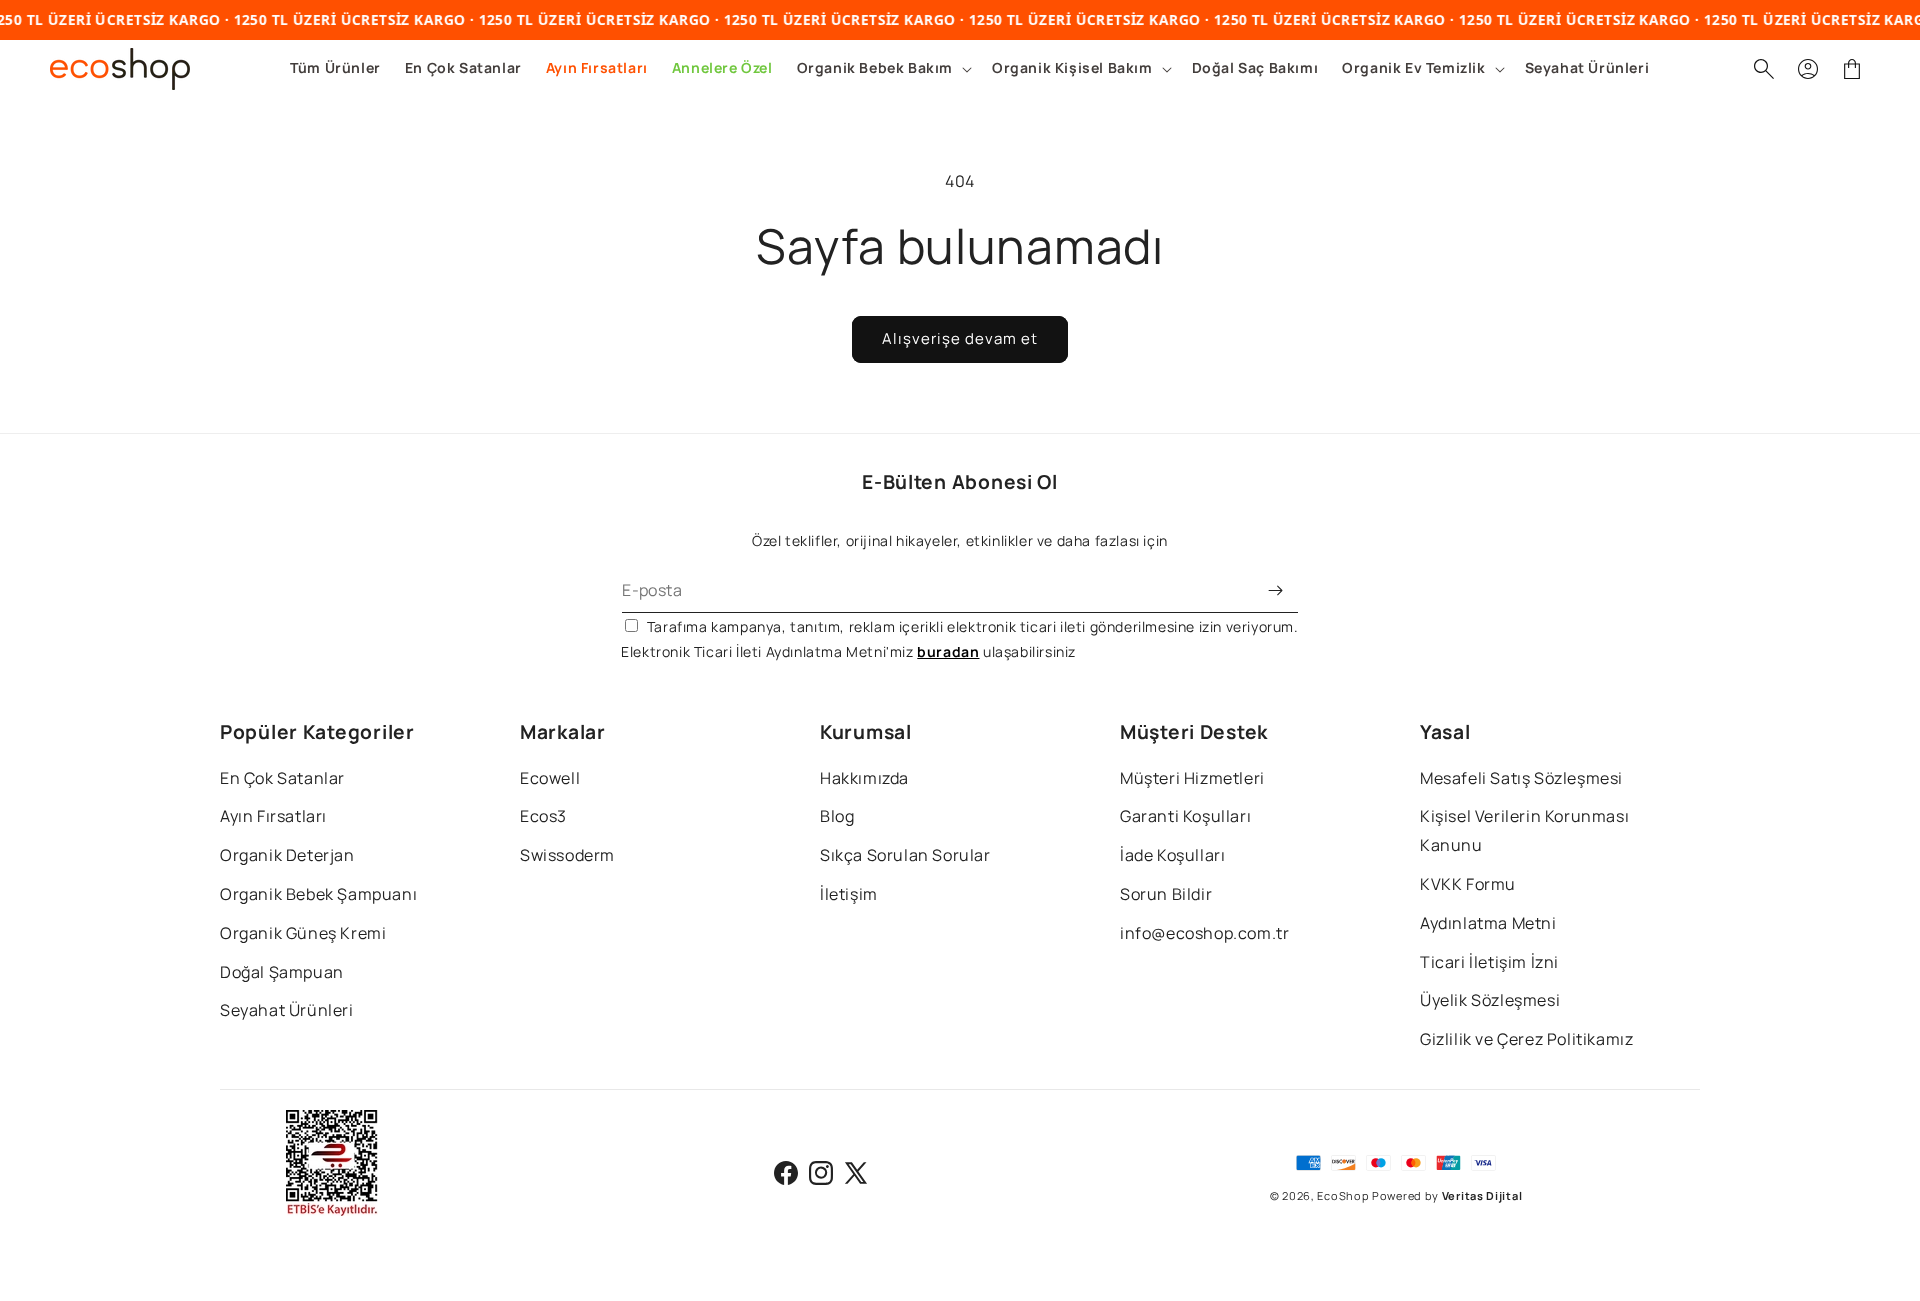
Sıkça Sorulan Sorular (905, 855)
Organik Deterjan (287, 855)
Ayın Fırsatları (273, 816)
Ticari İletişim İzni (1489, 962)
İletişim (849, 894)
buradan (948, 651)
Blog (837, 816)
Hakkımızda (864, 778)
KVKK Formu (1468, 884)
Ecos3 (543, 816)
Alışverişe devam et (960, 338)
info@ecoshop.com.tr (1204, 933)
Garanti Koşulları (1185, 816)
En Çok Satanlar (282, 778)
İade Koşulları (1172, 855)
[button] (882, 68)
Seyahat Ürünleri (287, 1010)
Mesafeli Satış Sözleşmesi (1521, 778)
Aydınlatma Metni (1488, 923)
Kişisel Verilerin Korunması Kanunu (1524, 830)
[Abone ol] (1276, 590)
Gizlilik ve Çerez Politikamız (1526, 1039)
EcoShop (1343, 1195)
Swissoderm (567, 855)
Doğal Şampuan (282, 972)
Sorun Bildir (1166, 894)
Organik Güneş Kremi (303, 933)
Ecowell (550, 778)
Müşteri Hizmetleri (1192, 778)
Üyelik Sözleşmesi (1490, 1000)
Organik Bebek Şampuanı (318, 894)
